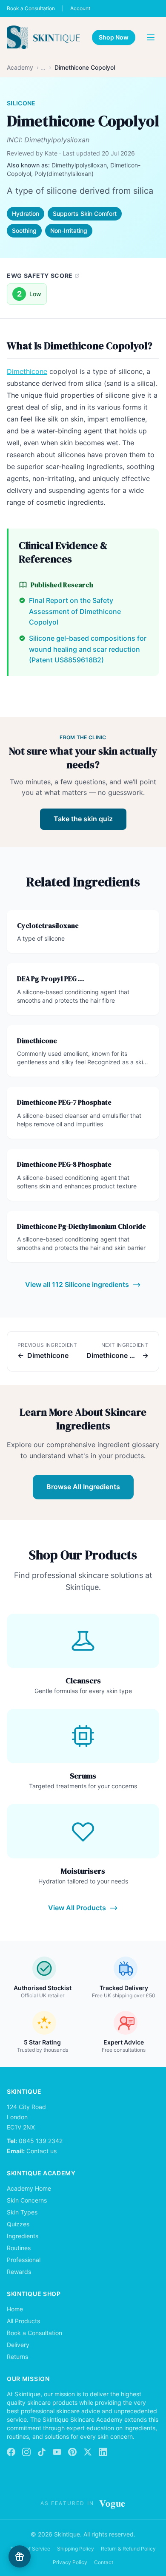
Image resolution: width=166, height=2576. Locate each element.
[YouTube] (57, 2452)
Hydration (26, 213)
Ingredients (23, 2236)
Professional (24, 2260)
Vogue (112, 2503)
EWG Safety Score (40, 276)
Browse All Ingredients (83, 1487)
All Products (23, 2321)
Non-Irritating (69, 230)
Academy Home (29, 2188)
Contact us (41, 2151)
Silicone (21, 103)
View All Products (77, 1908)
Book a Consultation (31, 8)
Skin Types (22, 2212)
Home (15, 2309)
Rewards (19, 2272)
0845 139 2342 (41, 2141)
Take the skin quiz (83, 819)
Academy (20, 67)
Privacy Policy (70, 2562)
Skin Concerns (27, 2200)
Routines (19, 2248)
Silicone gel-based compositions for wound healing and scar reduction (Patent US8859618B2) (88, 649)
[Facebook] (11, 2452)
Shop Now (114, 37)
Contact (104, 2562)
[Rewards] (20, 2556)
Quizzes (18, 2224)
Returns (17, 2357)
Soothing (24, 230)
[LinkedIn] (103, 2452)
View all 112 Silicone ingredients (77, 1284)
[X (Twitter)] (88, 2452)
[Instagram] (26, 2452)
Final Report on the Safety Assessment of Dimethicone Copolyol (75, 611)
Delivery (18, 2345)
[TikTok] (42, 2452)
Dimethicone (27, 371)
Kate (51, 153)
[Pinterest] (72, 2452)
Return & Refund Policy (128, 2549)
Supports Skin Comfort (85, 213)
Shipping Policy (76, 2549)
